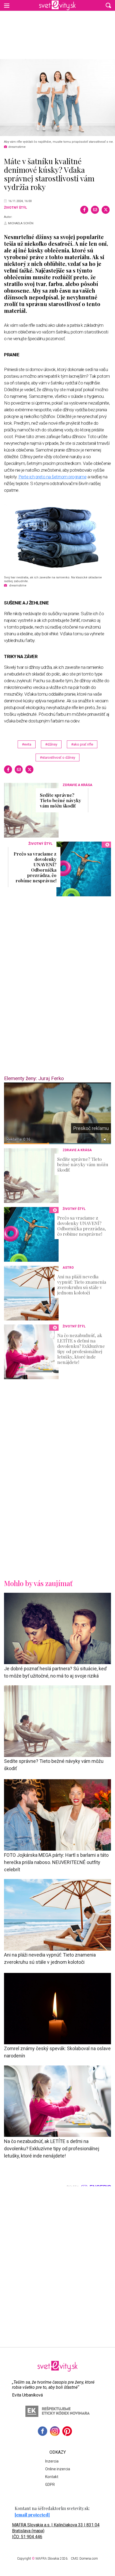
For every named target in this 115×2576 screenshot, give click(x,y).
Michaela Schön (21, 223)
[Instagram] (55, 2431)
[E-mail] (95, 210)
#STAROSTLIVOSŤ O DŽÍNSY (57, 757)
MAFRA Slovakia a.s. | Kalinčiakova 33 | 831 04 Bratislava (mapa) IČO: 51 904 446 (56, 2531)
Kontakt (52, 2477)
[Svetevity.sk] (57, 5)
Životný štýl (16, 208)
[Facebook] (84, 210)
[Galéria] (57, 98)
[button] (108, 5)
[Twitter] (106, 210)
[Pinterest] (67, 2431)
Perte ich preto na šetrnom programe (53, 477)
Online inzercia (58, 2469)
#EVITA (27, 744)
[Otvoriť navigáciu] (7, 5)
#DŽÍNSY (51, 744)
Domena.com (89, 2559)
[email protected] (32, 2515)
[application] (57, 1113)
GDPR (50, 2485)
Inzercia (52, 2461)
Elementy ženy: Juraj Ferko (34, 1078)
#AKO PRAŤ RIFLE (82, 744)
